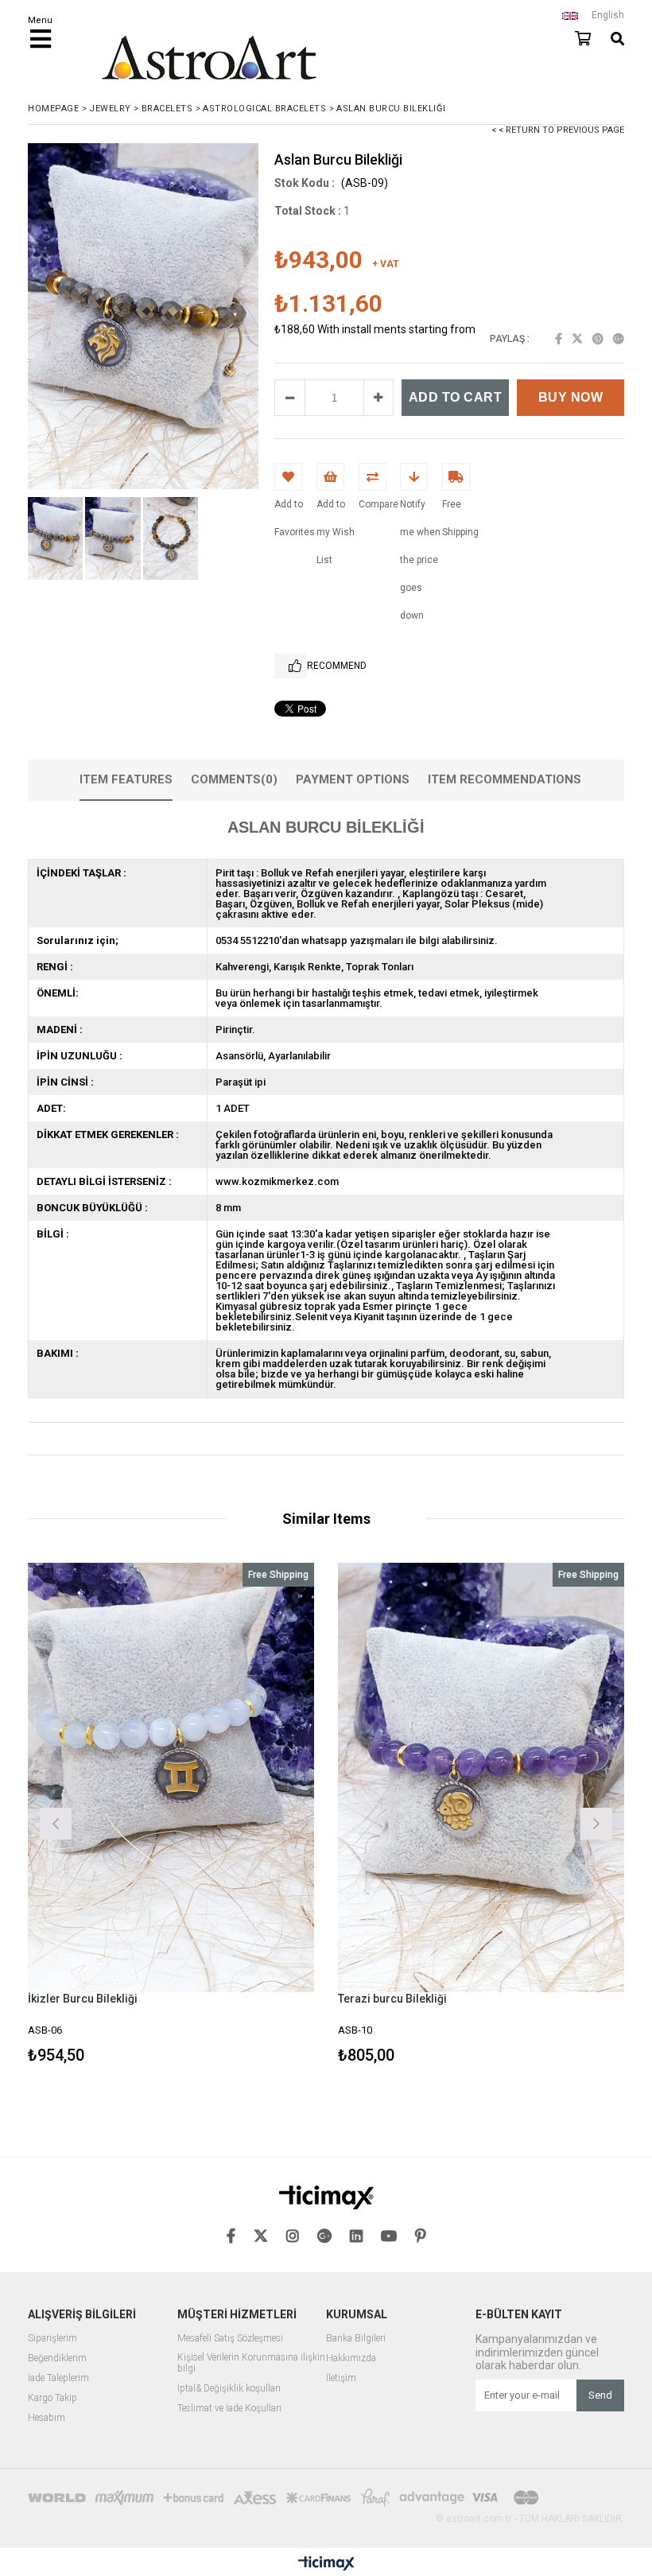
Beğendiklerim (57, 2358)
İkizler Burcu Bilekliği (83, 1999)
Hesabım (47, 2418)
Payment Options (353, 779)
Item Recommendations (505, 779)
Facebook (559, 339)
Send (600, 2395)
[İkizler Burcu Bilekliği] (171, 1778)
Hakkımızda (351, 2358)
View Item (243, 1815)
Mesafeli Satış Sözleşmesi (230, 2339)
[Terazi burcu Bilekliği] (481, 1778)
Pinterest (598, 339)
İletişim (341, 2378)
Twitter (577, 339)
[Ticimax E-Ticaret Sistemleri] (326, 2564)
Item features (126, 779)
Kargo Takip (52, 2398)
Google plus (619, 339)
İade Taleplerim (58, 2378)
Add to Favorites (171, 1815)
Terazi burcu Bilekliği (392, 1999)
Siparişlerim (52, 2339)
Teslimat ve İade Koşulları (229, 2409)
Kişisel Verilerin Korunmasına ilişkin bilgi (251, 2363)
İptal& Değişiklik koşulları (229, 2389)
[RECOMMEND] (290, 666)
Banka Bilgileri (356, 2339)
